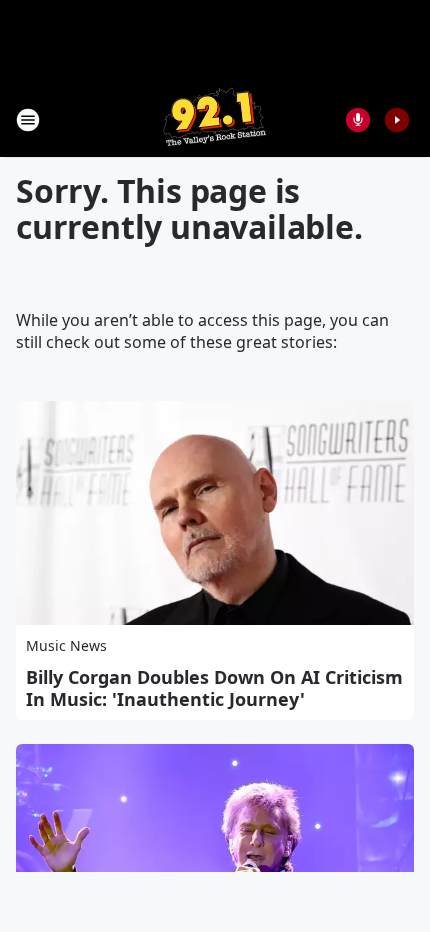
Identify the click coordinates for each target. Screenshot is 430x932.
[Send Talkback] (358, 120)
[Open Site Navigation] (28, 120)
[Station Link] (215, 119)
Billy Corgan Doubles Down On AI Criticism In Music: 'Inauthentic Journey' (214, 688)
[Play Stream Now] (397, 120)
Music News (66, 645)
